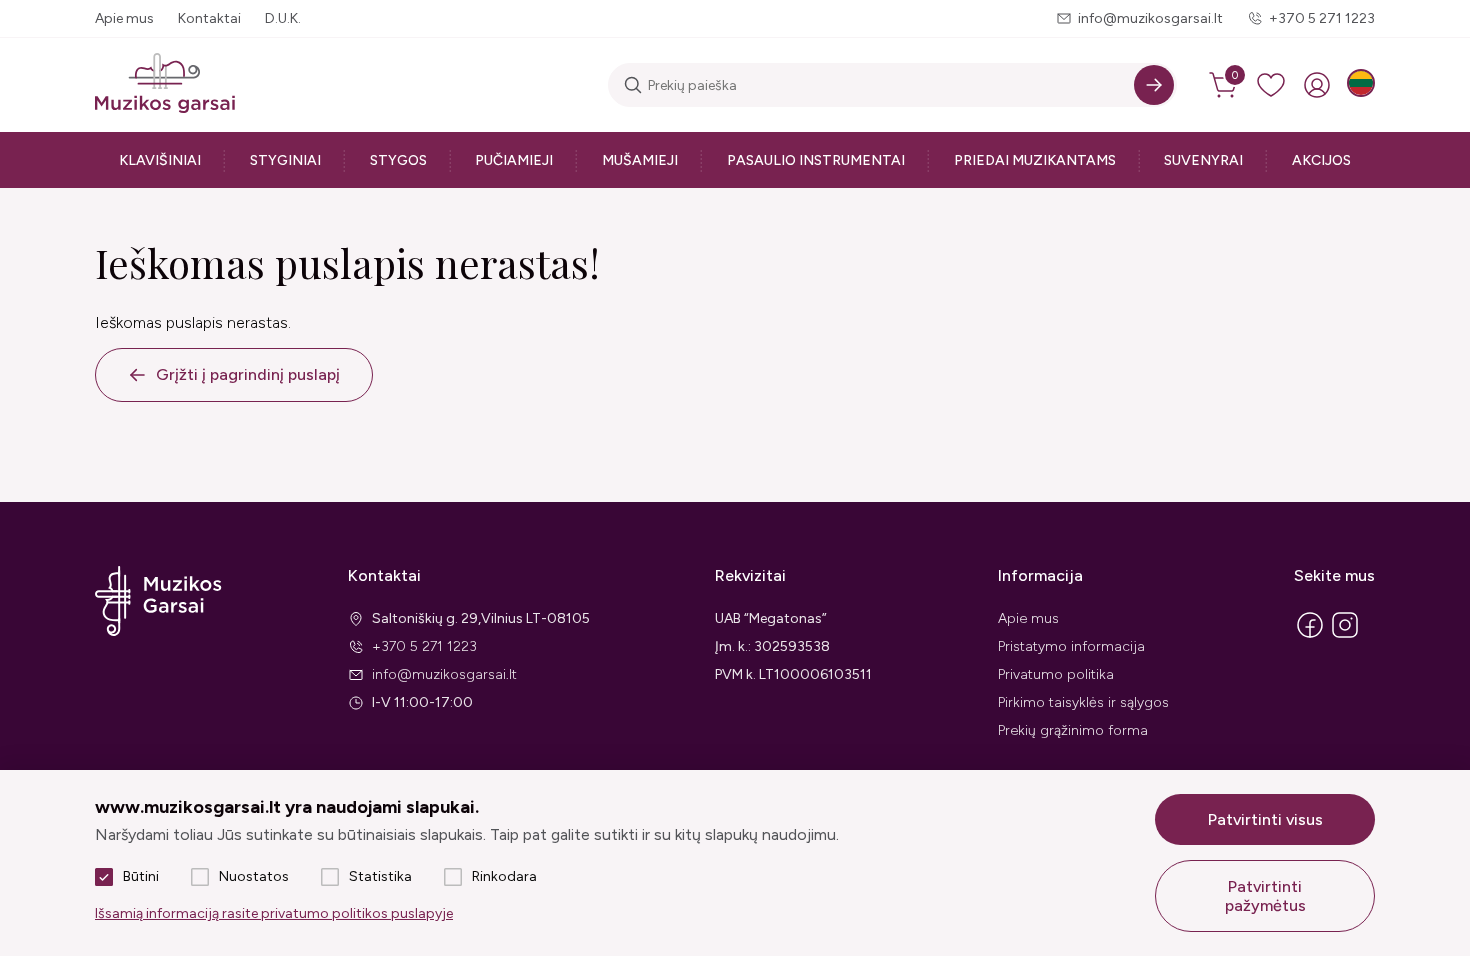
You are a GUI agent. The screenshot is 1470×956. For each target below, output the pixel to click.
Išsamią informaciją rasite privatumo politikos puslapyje (274, 913)
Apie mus (124, 18)
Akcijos (1321, 160)
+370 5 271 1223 (1322, 18)
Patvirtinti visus (1265, 819)
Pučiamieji (514, 160)
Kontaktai (209, 18)
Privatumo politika (1056, 674)
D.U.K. (283, 18)
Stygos (398, 160)
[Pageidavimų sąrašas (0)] (1271, 85)
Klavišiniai (160, 160)
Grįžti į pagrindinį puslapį (248, 374)
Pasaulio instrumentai (816, 160)
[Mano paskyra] (1317, 85)
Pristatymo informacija (1071, 646)
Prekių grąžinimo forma (1073, 730)
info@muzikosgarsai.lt (1150, 18)
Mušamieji (640, 160)
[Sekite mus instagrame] (1345, 636)
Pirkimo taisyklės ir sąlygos (1083, 702)
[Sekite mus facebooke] (1310, 636)
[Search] (1154, 85)
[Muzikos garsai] (165, 85)
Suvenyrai (1203, 160)
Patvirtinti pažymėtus (1265, 896)
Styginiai (285, 160)
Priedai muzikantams (1035, 160)
